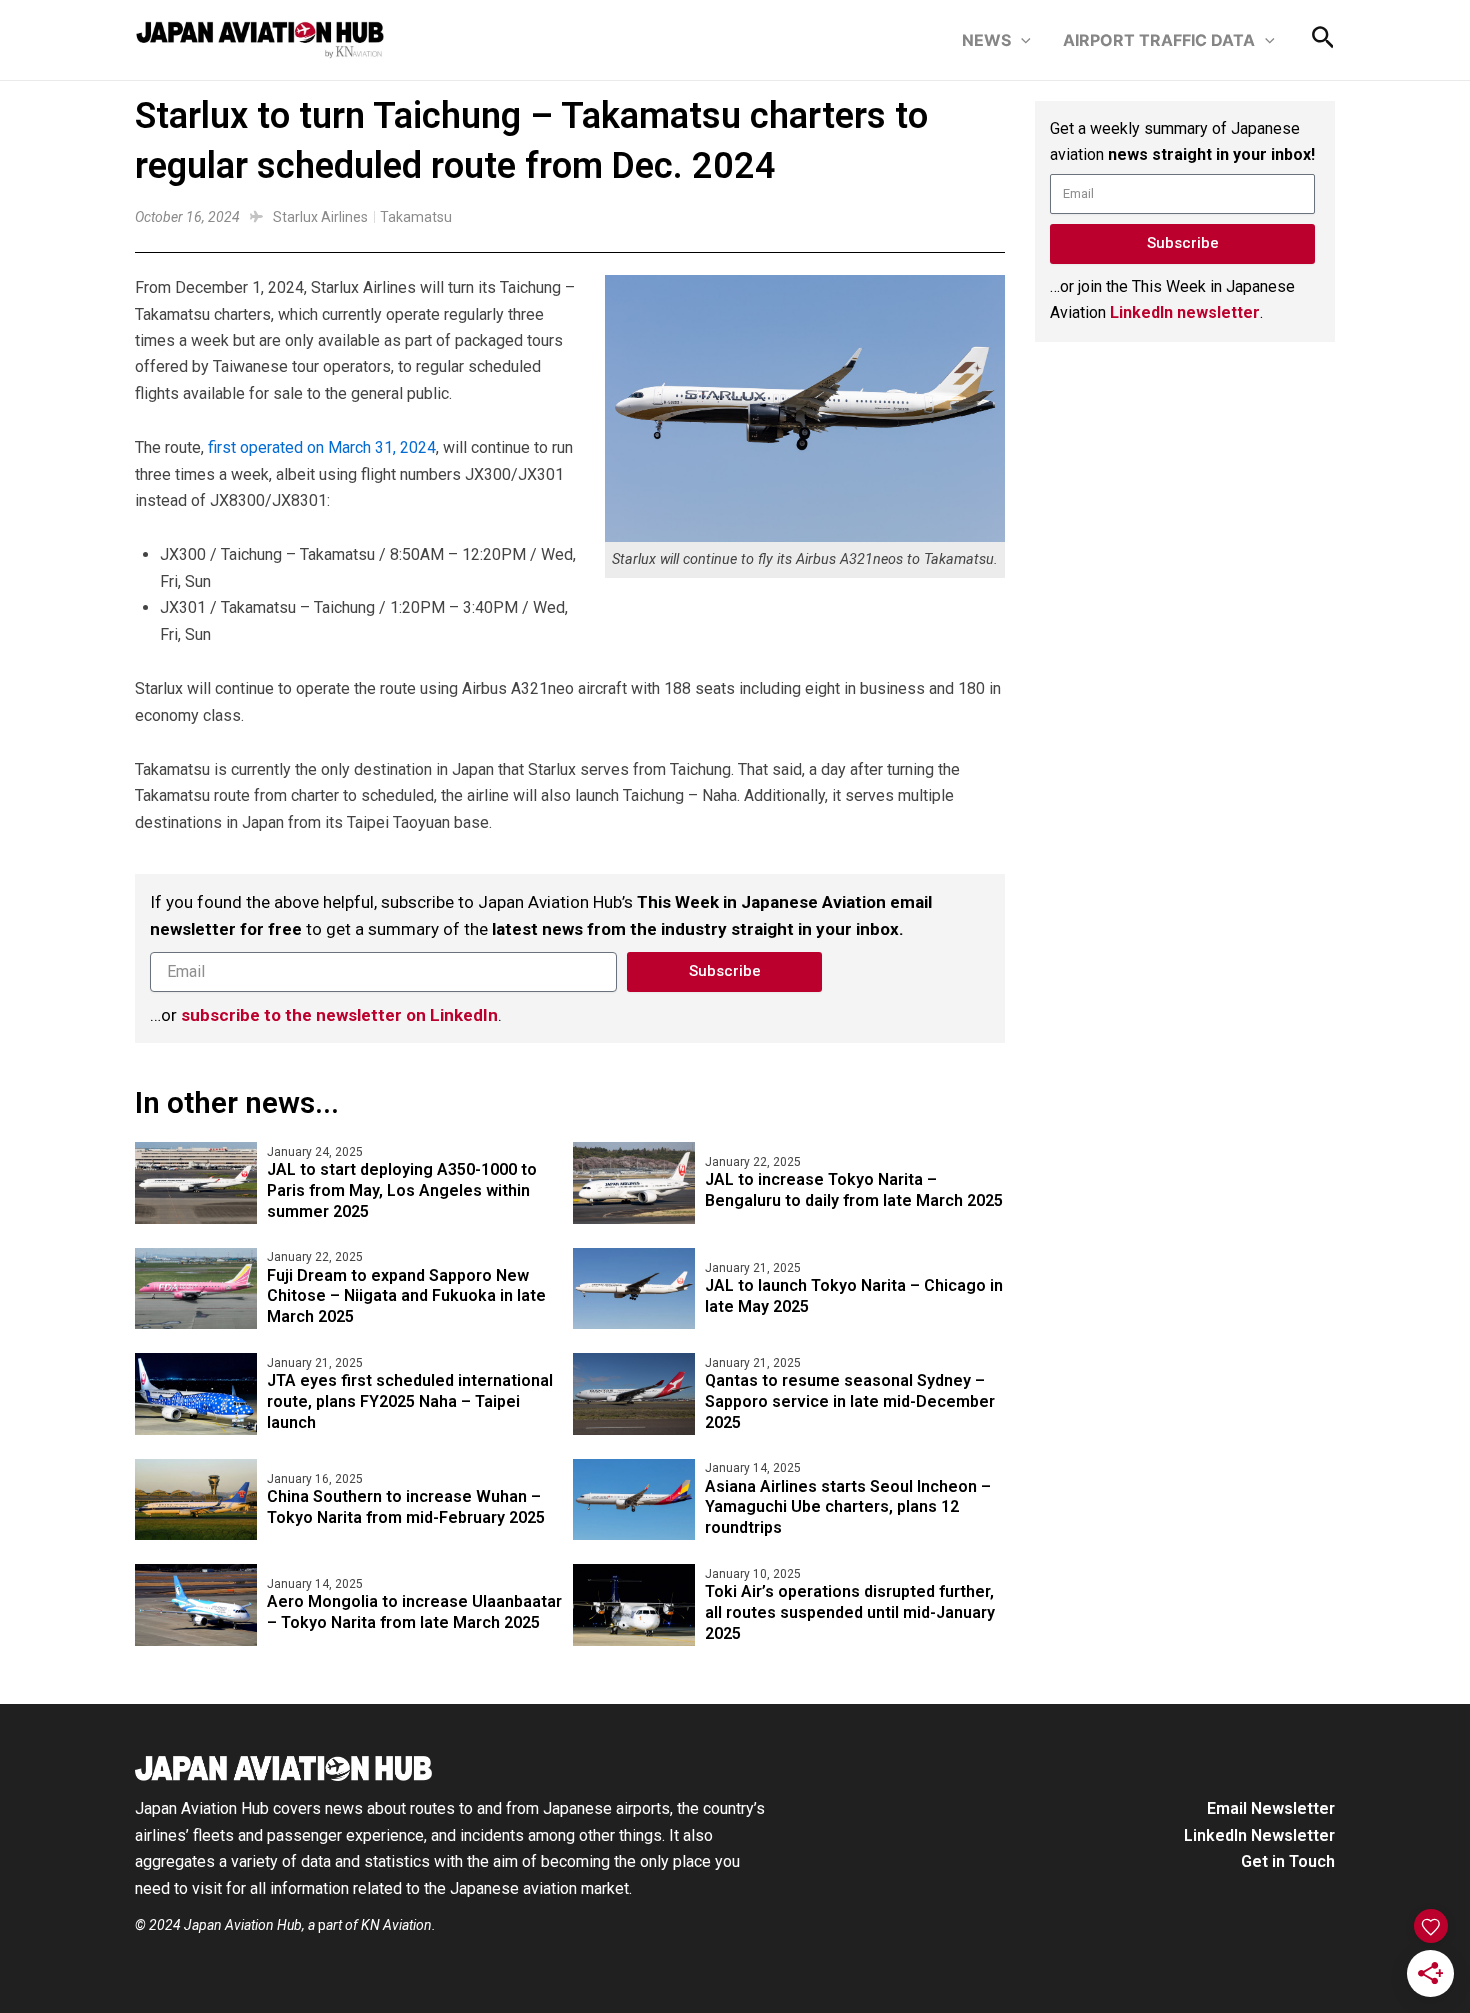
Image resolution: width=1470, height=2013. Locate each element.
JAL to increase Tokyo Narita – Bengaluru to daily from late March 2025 (854, 1190)
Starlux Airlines (320, 217)
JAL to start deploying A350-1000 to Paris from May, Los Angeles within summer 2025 (402, 1190)
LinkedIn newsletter (1185, 312)
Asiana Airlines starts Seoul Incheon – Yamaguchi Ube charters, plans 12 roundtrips (848, 1507)
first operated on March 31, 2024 (322, 447)
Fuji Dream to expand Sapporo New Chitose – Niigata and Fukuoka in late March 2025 (406, 1296)
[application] (1021, 40)
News (986, 40)
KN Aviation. (398, 1925)
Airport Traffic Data (1159, 40)
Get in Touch (1288, 1861)
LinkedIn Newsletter (1259, 1835)
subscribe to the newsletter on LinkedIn (339, 1015)
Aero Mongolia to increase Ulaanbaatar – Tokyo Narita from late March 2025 (414, 1612)
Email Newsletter (1271, 1808)
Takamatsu (416, 217)
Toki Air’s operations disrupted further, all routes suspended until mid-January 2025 (850, 1612)
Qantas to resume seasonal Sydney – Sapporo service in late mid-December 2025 (850, 1401)
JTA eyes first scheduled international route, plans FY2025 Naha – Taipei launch (410, 1401)
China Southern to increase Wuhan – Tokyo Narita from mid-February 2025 (406, 1507)
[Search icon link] (1323, 42)
